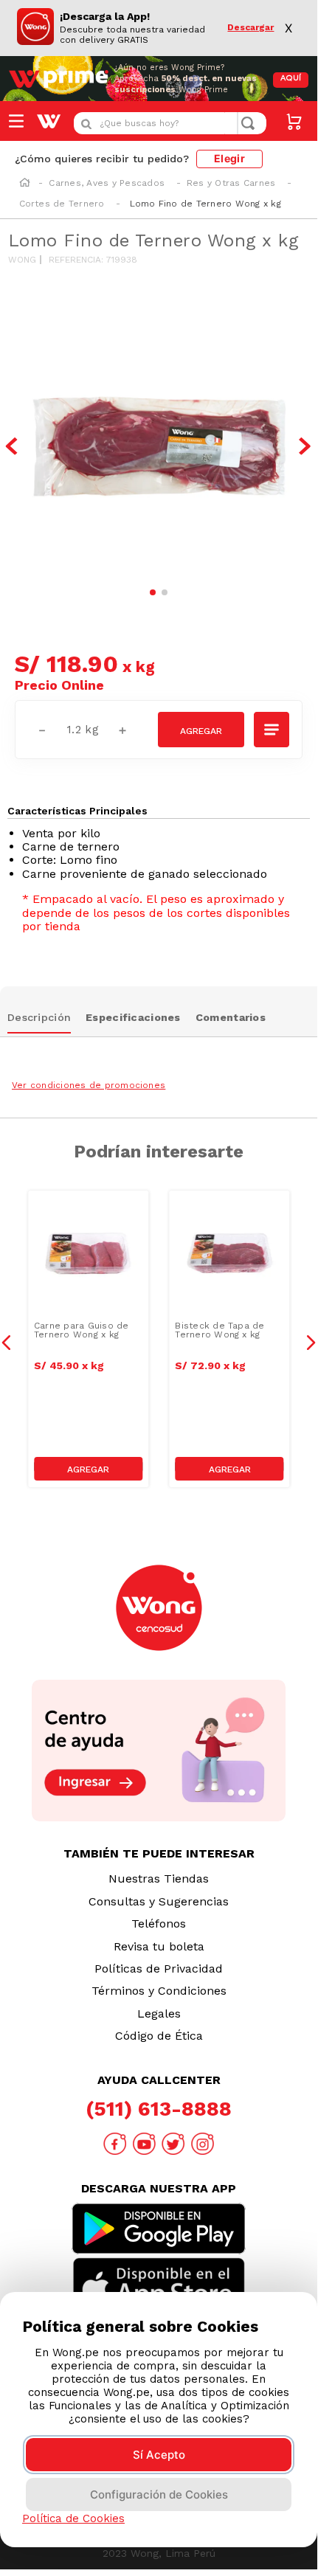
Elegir (229, 158)
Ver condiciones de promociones (89, 1085)
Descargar (250, 28)
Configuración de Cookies (159, 2494)
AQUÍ (291, 79)
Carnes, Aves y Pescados (107, 183)
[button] (272, 730)
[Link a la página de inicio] (25, 184)
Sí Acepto (159, 2455)
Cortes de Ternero (62, 204)
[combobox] (170, 123)
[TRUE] (88, 1469)
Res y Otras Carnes (231, 183)
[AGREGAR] (201, 730)
